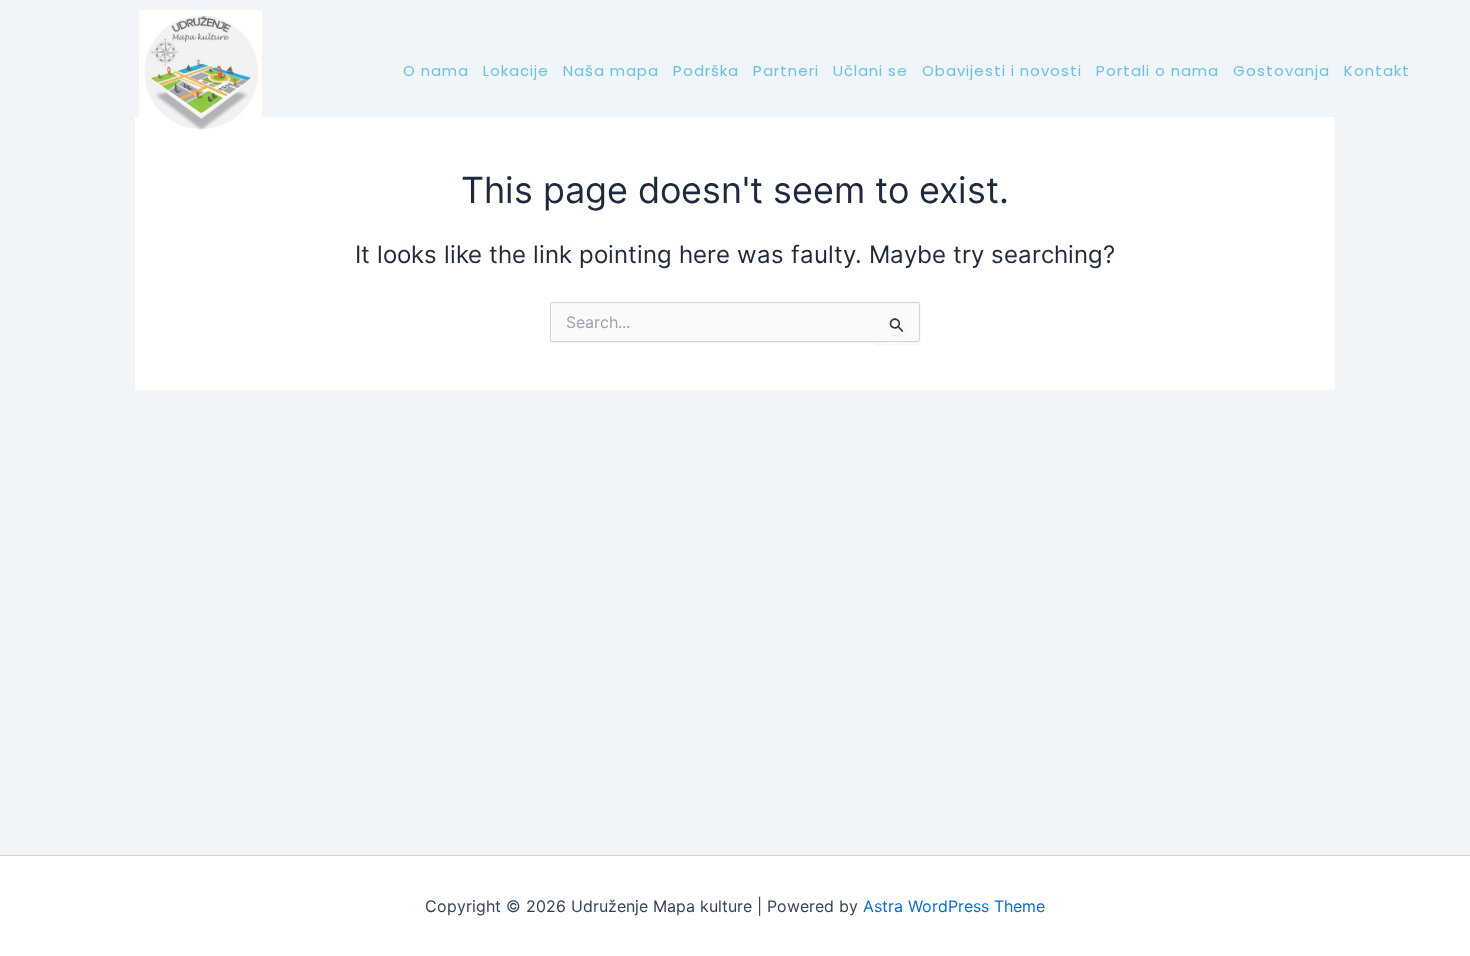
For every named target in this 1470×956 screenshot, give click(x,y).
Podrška (706, 70)
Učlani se (870, 70)
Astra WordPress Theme (954, 906)
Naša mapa (611, 70)
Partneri (786, 70)
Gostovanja (1281, 70)
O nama (436, 70)
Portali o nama (1157, 70)
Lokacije (516, 70)
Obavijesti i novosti (1002, 70)
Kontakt (1377, 70)
